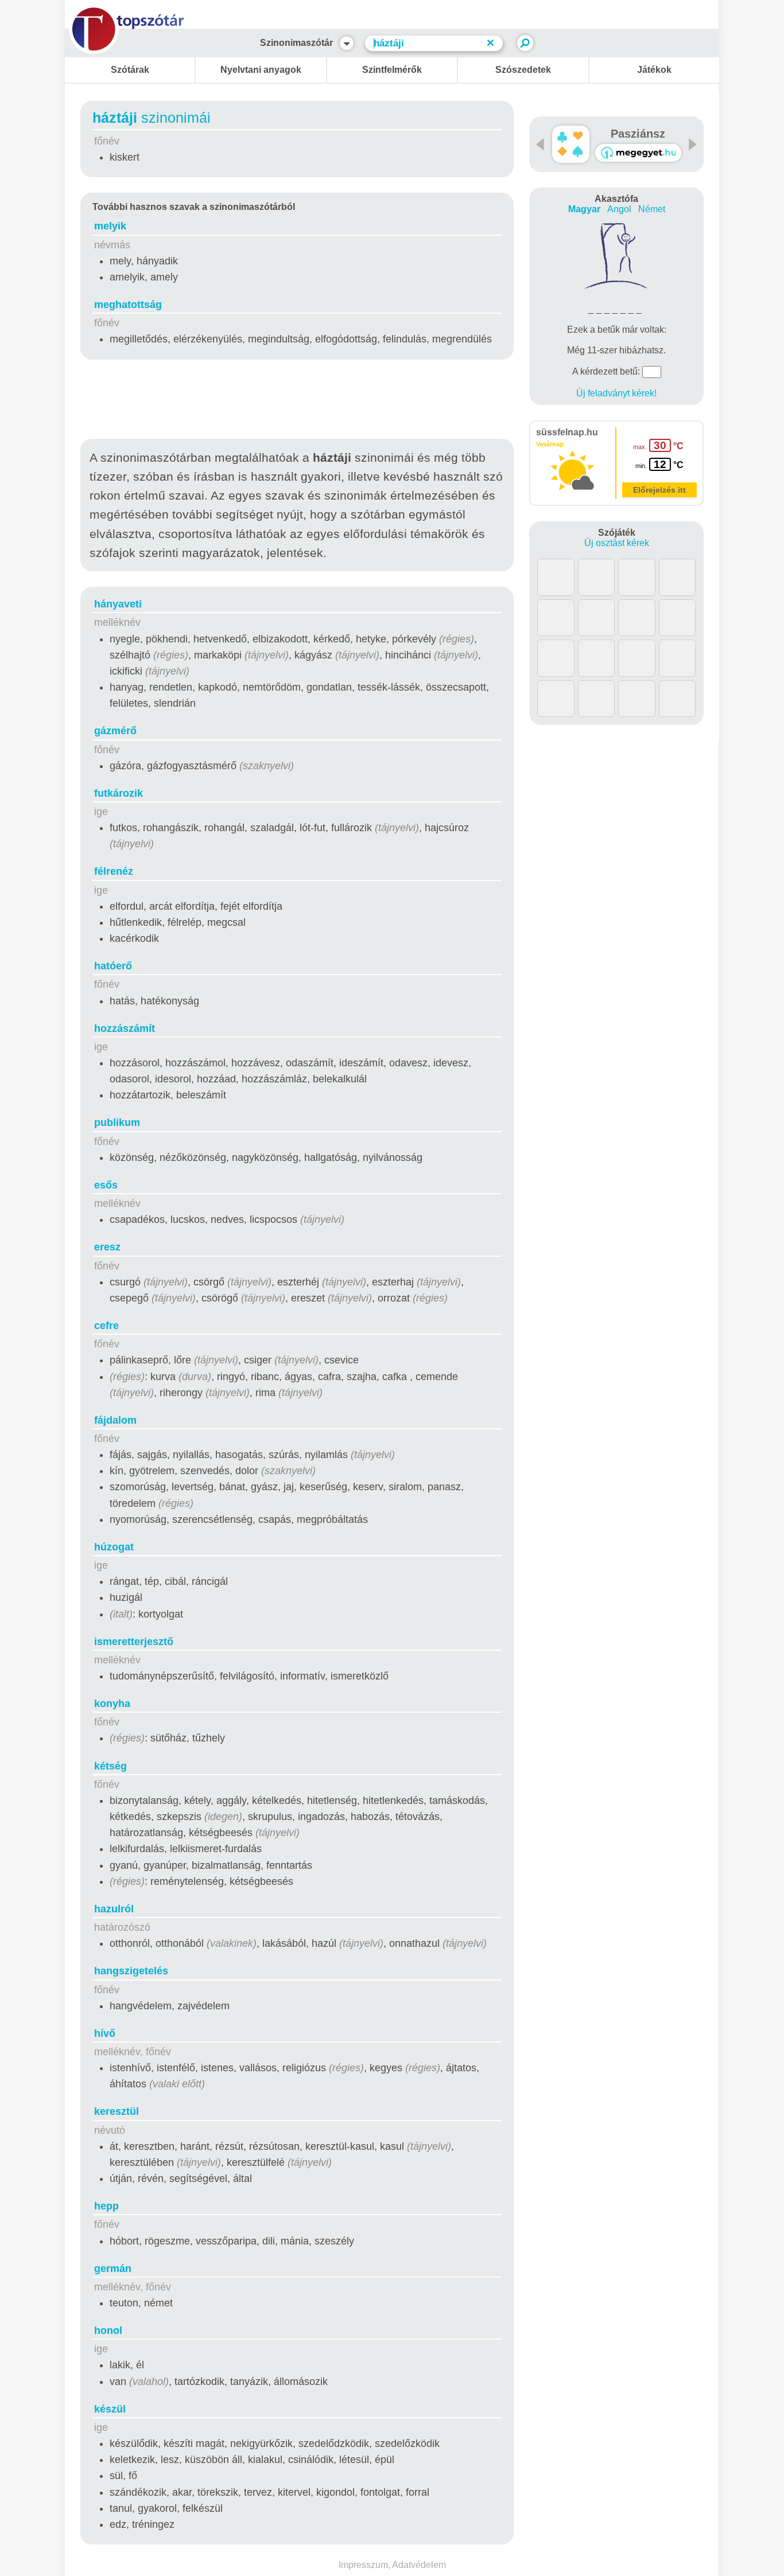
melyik (110, 226)
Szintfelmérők (392, 70)
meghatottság (128, 305)
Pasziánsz (638, 134)
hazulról (114, 1909)
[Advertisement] (297, 402)
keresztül (117, 2111)
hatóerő (113, 966)
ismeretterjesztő (134, 1642)
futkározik (119, 793)
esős (106, 1185)
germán (113, 2269)
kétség (110, 1766)
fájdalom (115, 1420)
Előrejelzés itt (659, 490)
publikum (117, 1123)
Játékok (654, 70)
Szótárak (130, 70)
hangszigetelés (131, 1971)
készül (110, 2409)
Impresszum (363, 2565)
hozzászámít (125, 1028)
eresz (107, 1247)
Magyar (584, 209)
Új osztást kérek (617, 543)
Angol (619, 209)
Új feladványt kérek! (616, 393)
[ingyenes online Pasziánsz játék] (571, 144)
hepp (106, 2206)
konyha (112, 1704)
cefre (106, 1326)
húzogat (114, 1547)
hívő (105, 2033)
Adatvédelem (419, 2565)
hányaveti (118, 604)
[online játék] (638, 153)
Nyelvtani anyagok (261, 70)
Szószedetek (523, 70)
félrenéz (114, 871)
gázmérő (115, 731)
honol (108, 2331)
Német (652, 209)
